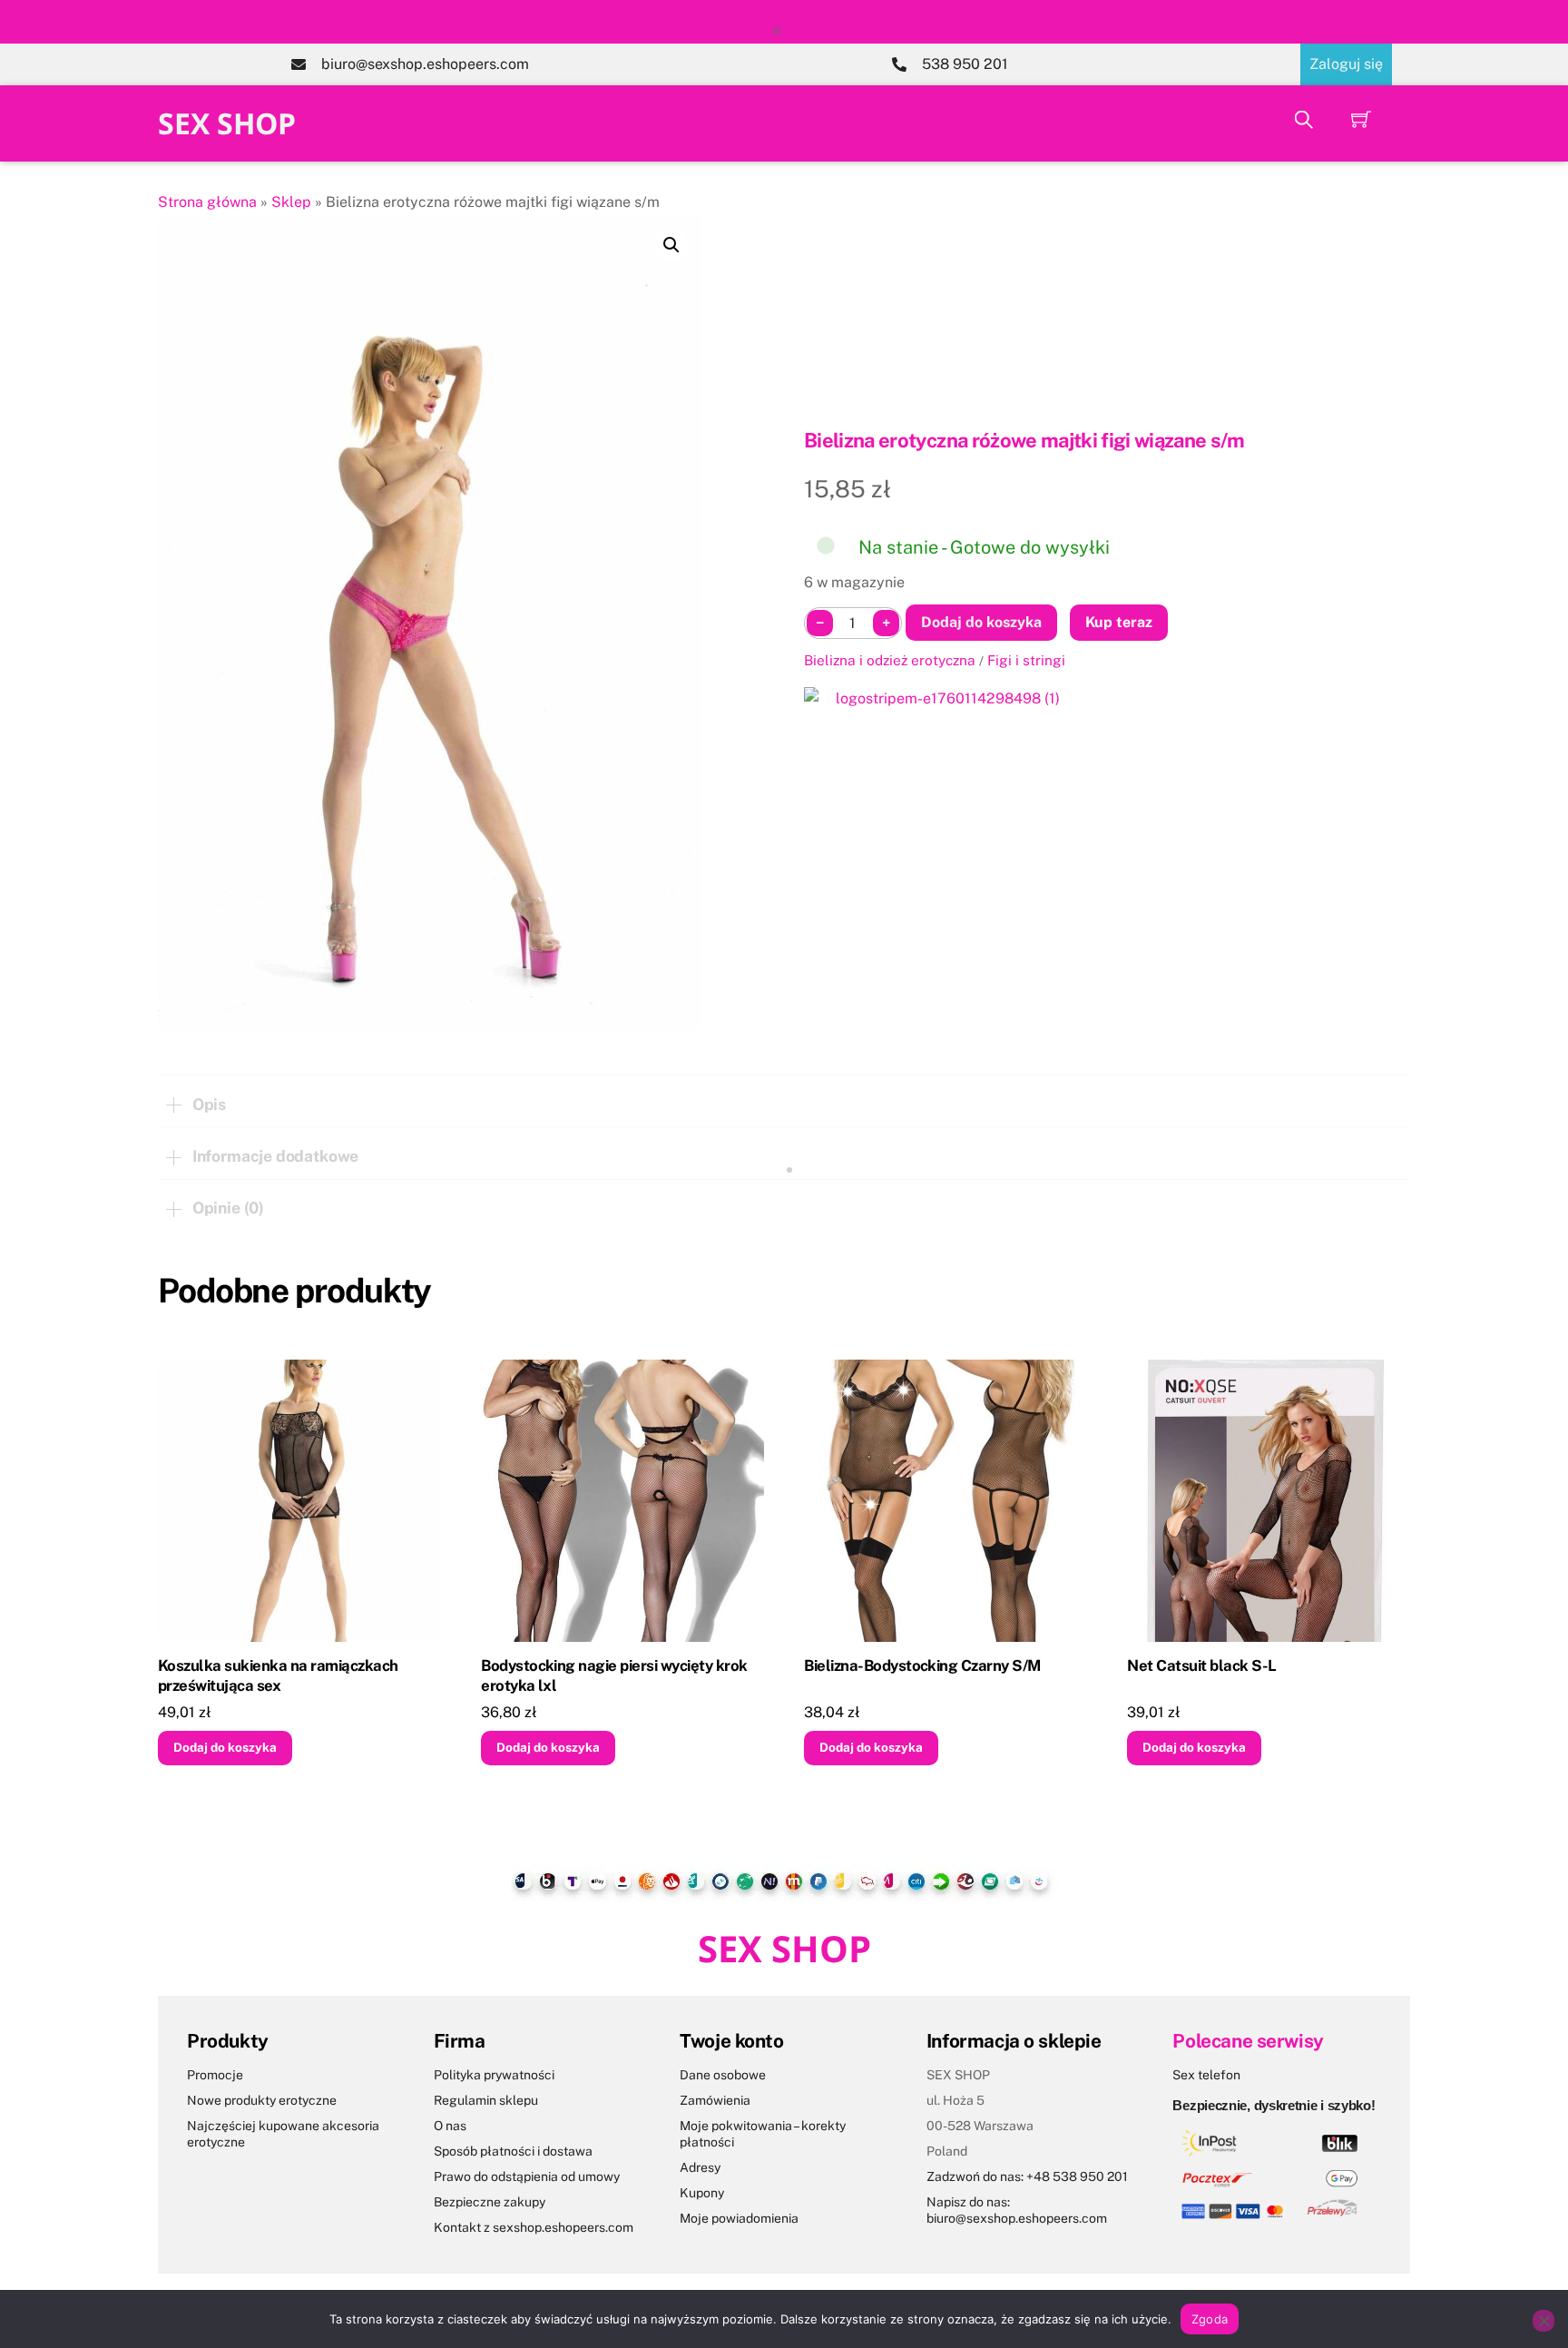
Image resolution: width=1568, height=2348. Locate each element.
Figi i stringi (1026, 660)
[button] (671, 245)
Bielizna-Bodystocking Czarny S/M (922, 1665)
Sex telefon (1206, 2075)
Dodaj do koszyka (981, 622)
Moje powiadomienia (739, 2218)
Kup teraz (1119, 622)
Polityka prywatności (494, 2075)
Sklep (291, 202)
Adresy (700, 2167)
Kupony (702, 2193)
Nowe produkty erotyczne (262, 2100)
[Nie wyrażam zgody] (1543, 2321)
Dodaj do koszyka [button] (225, 1747)
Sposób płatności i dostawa (513, 2151)
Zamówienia (715, 2100)
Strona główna (207, 202)
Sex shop (227, 123)
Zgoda (1210, 2319)
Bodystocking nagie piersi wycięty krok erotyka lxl (614, 1675)
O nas (450, 2126)
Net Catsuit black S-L (1201, 1665)
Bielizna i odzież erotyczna (890, 660)
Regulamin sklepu (486, 2100)
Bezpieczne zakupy (490, 2202)
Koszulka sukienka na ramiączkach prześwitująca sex (278, 1675)
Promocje (215, 2075)
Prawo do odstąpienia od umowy (527, 2176)
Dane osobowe (723, 2075)
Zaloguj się (1346, 64)
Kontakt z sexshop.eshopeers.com (534, 2227)
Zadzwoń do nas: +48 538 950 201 (1027, 2176)
